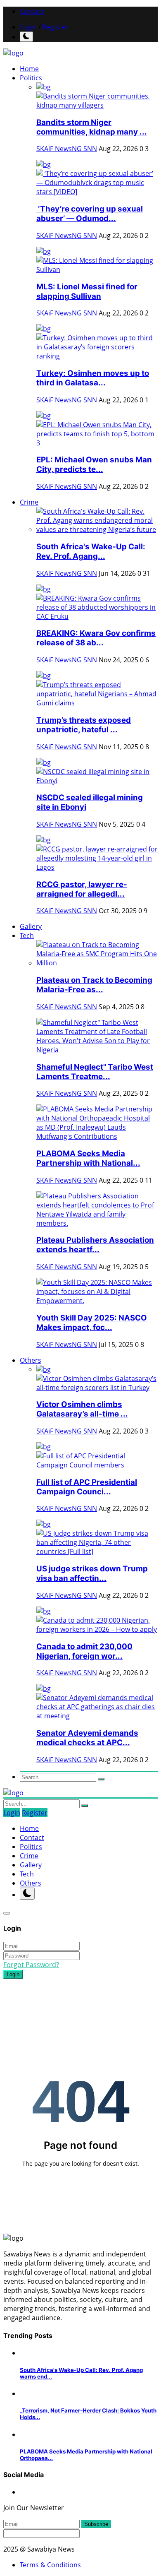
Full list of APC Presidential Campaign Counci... (87, 1487)
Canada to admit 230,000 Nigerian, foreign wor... (84, 1651)
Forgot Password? (31, 1965)
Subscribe (96, 2524)
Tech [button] (27, 936)
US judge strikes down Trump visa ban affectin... (92, 1573)
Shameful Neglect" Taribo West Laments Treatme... (95, 1072)
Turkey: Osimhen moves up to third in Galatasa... (93, 378)
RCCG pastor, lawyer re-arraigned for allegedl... (82, 889)
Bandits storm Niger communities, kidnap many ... (92, 127)
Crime (29, 1856)
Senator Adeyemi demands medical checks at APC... (87, 1738)
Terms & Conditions (50, 2565)
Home (29, 69)
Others (31, 1883)
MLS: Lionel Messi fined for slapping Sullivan (87, 291)
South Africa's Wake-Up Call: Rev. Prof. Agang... (91, 551)
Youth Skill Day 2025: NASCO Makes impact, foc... (92, 1323)
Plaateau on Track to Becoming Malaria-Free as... (94, 985)
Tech (27, 1874)
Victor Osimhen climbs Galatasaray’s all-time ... (82, 1409)
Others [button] (31, 1360)
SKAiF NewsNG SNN (67, 149)
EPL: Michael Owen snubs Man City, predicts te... (94, 464)
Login (28, 27)
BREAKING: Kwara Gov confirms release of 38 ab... (96, 638)
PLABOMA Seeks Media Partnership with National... (88, 1158)
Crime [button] (29, 502)
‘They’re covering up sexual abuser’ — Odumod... (90, 214)
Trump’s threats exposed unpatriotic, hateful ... (84, 725)
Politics (31, 1847)
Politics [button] (31, 78)
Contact (32, 11)
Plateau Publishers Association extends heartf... (95, 1245)
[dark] (26, 37)
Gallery (31, 926)
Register (55, 27)
